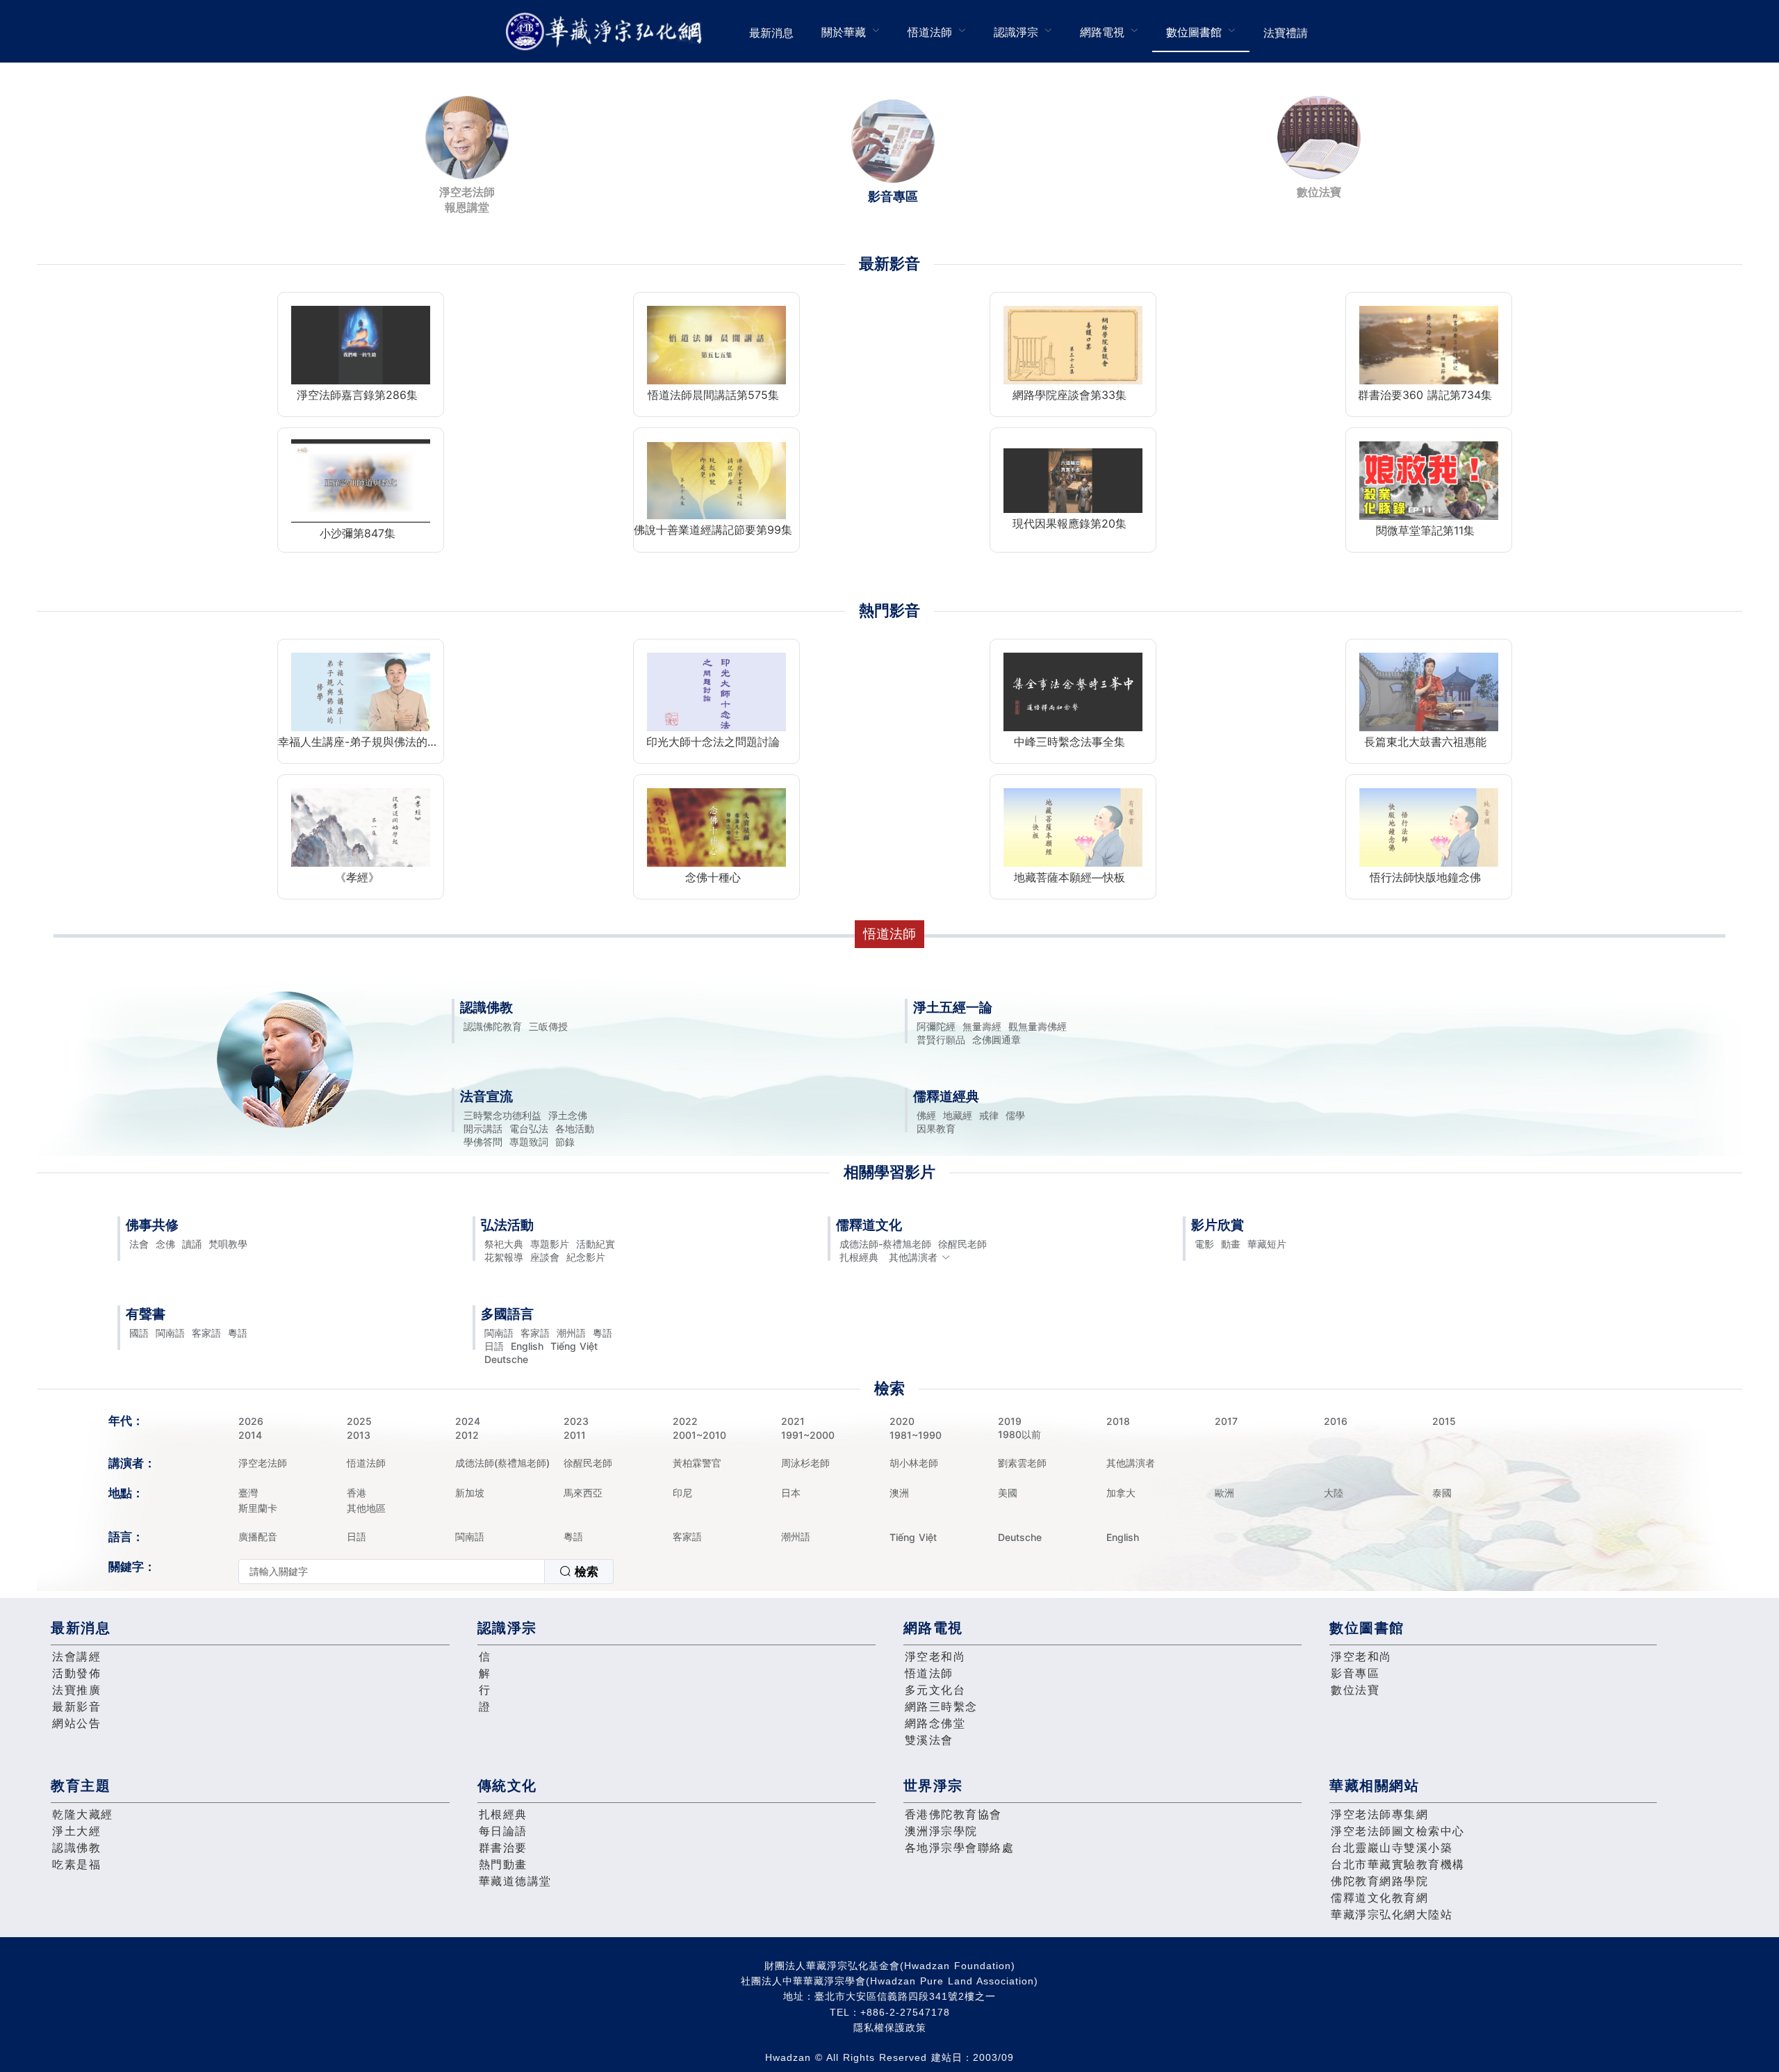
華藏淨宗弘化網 (607, 32)
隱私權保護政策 (890, 2028)
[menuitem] (771, 31)
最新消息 (771, 33)
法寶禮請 (1286, 33)
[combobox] (426, 1572)
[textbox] (392, 1572)
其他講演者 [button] (913, 1257)
